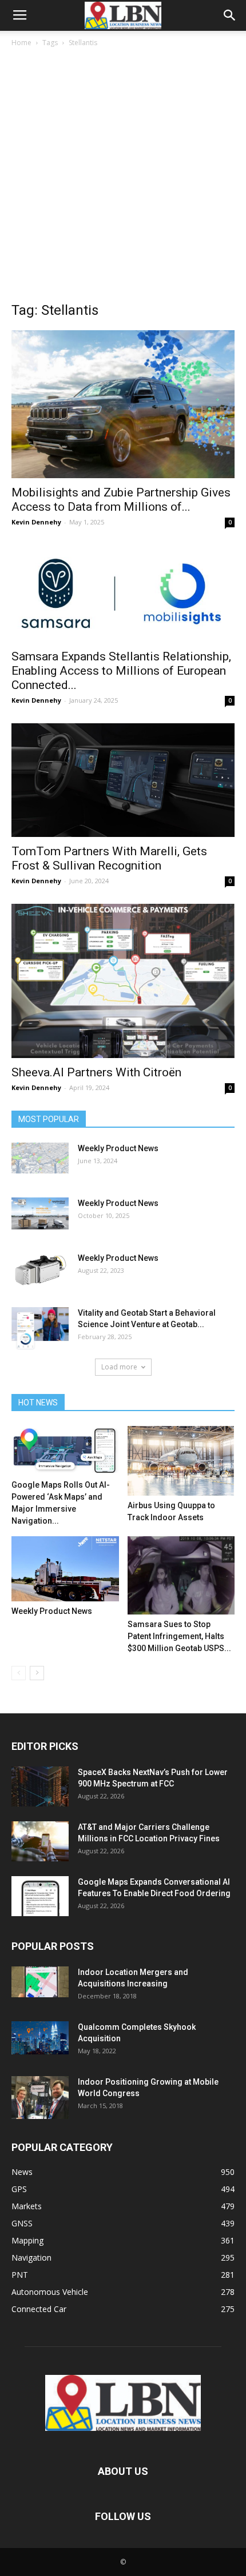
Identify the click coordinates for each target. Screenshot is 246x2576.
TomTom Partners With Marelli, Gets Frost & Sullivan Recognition (109, 858)
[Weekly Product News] (40, 1158)
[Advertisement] (123, 178)
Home (21, 43)
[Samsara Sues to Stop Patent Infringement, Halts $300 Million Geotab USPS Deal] (181, 1575)
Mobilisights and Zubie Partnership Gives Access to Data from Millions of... (121, 500)
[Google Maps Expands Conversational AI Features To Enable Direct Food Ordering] (40, 1896)
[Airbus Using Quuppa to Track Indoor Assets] (181, 1461)
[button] (230, 15)
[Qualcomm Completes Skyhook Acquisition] (40, 2038)
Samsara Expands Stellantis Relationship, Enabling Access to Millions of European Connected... (121, 671)
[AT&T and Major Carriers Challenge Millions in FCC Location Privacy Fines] (40, 1841)
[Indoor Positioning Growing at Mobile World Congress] (40, 2098)
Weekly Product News (118, 1148)
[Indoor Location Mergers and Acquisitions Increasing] (40, 1982)
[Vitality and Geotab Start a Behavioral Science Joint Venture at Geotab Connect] (40, 1328)
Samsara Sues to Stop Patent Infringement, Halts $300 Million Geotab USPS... (179, 1636)
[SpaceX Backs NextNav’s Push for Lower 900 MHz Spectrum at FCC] (40, 1786)
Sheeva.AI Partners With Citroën (96, 1072)
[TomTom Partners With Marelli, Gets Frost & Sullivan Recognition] (123, 780)
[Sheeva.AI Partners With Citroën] (123, 981)
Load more (119, 1367)
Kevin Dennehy (36, 522)
